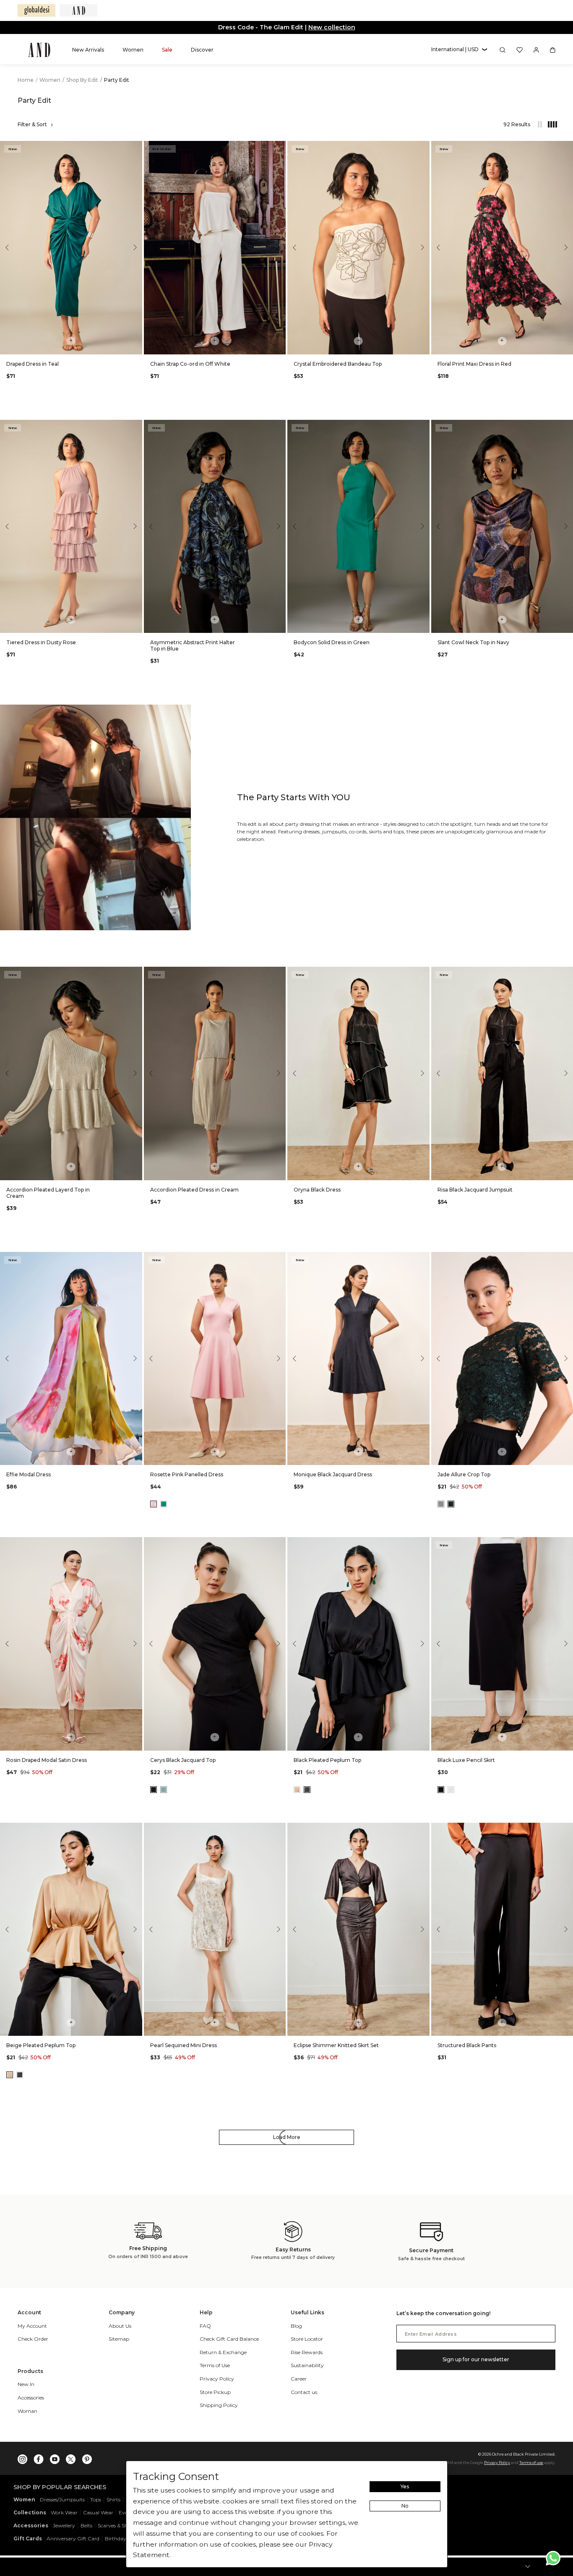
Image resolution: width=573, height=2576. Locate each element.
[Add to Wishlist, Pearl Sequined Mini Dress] (279, 1830)
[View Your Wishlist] (520, 50)
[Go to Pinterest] (87, 2457)
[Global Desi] (36, 10)
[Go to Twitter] (71, 2457)
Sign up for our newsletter (476, 2359)
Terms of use (531, 2463)
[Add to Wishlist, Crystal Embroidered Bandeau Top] (422, 148)
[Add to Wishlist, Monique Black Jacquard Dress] (422, 1259)
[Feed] (539, 125)
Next (134, 247)
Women (51, 80)
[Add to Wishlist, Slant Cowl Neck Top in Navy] (566, 427)
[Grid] (548, 125)
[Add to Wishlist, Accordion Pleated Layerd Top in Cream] (135, 974)
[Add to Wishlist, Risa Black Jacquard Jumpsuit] (566, 974)
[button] (459, 50)
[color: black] (154, 1790)
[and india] (78, 10)
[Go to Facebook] (39, 2457)
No (405, 2506)
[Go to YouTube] (55, 2457)
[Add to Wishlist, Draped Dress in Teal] (135, 148)
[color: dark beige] (297, 1790)
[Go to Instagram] (23, 2457)
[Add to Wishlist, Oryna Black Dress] (422, 974)
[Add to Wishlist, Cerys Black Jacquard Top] (279, 1544)
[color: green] (164, 1504)
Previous (8, 247)
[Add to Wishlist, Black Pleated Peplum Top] (422, 1544)
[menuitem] (88, 50)
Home (26, 80)
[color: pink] (154, 1504)
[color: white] (451, 1790)
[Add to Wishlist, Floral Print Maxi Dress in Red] (566, 148)
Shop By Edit (83, 80)
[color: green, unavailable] (164, 1790)
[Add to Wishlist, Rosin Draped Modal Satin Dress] (135, 1544)
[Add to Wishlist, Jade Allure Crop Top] (566, 1259)
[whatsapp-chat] (553, 2558)
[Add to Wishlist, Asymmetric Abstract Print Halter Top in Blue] (279, 427)
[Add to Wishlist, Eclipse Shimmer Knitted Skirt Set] (422, 1830)
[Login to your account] (536, 50)
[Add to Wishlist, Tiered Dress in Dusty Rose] (135, 427)
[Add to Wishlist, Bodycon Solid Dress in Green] (422, 427)
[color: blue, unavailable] (441, 1504)
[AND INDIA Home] (39, 50)
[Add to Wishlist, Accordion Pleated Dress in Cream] (279, 974)
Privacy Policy (497, 2463)
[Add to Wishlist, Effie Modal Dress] (135, 1259)
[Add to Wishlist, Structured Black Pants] (566, 1830)
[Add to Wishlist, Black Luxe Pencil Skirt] (566, 1544)
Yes (405, 2486)
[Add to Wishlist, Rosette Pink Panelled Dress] (279, 1259)
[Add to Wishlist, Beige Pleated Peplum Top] (135, 1830)
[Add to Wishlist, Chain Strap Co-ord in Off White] (279, 148)
